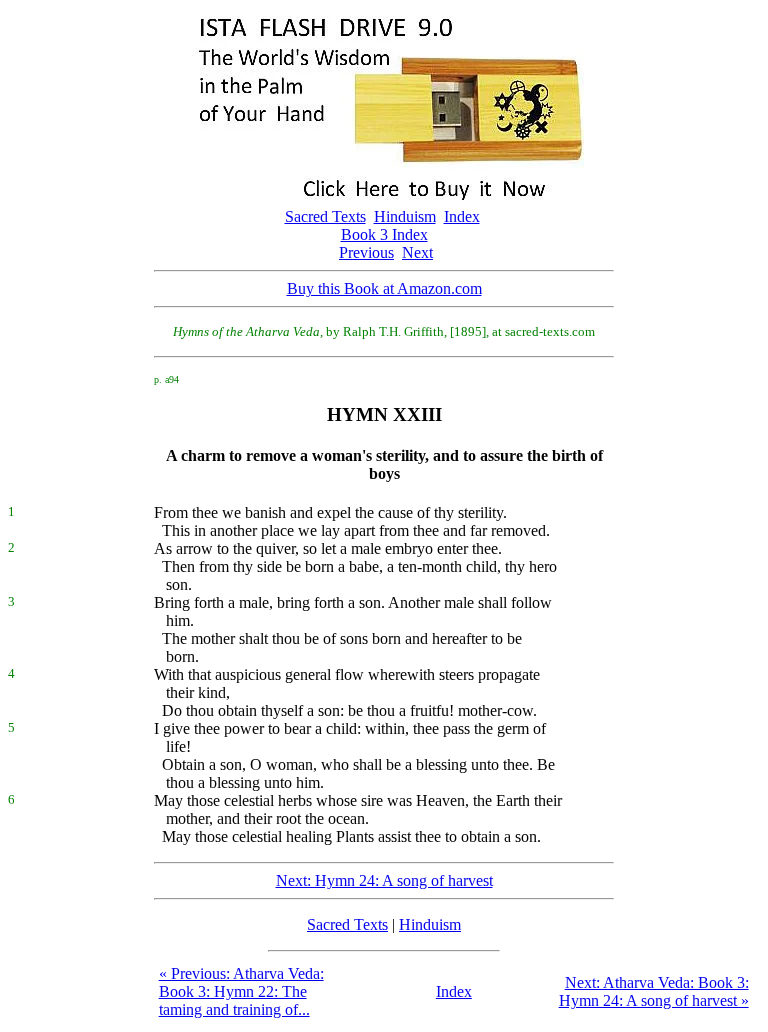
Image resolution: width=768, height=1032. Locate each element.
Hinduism (405, 216)
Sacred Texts (325, 216)
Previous (366, 252)
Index (462, 216)
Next (417, 252)
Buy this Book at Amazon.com (384, 288)
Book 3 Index (384, 234)
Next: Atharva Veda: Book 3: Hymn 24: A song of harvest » (654, 991)
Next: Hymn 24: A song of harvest (384, 880)
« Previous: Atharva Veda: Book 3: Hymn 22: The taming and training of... (241, 991)
